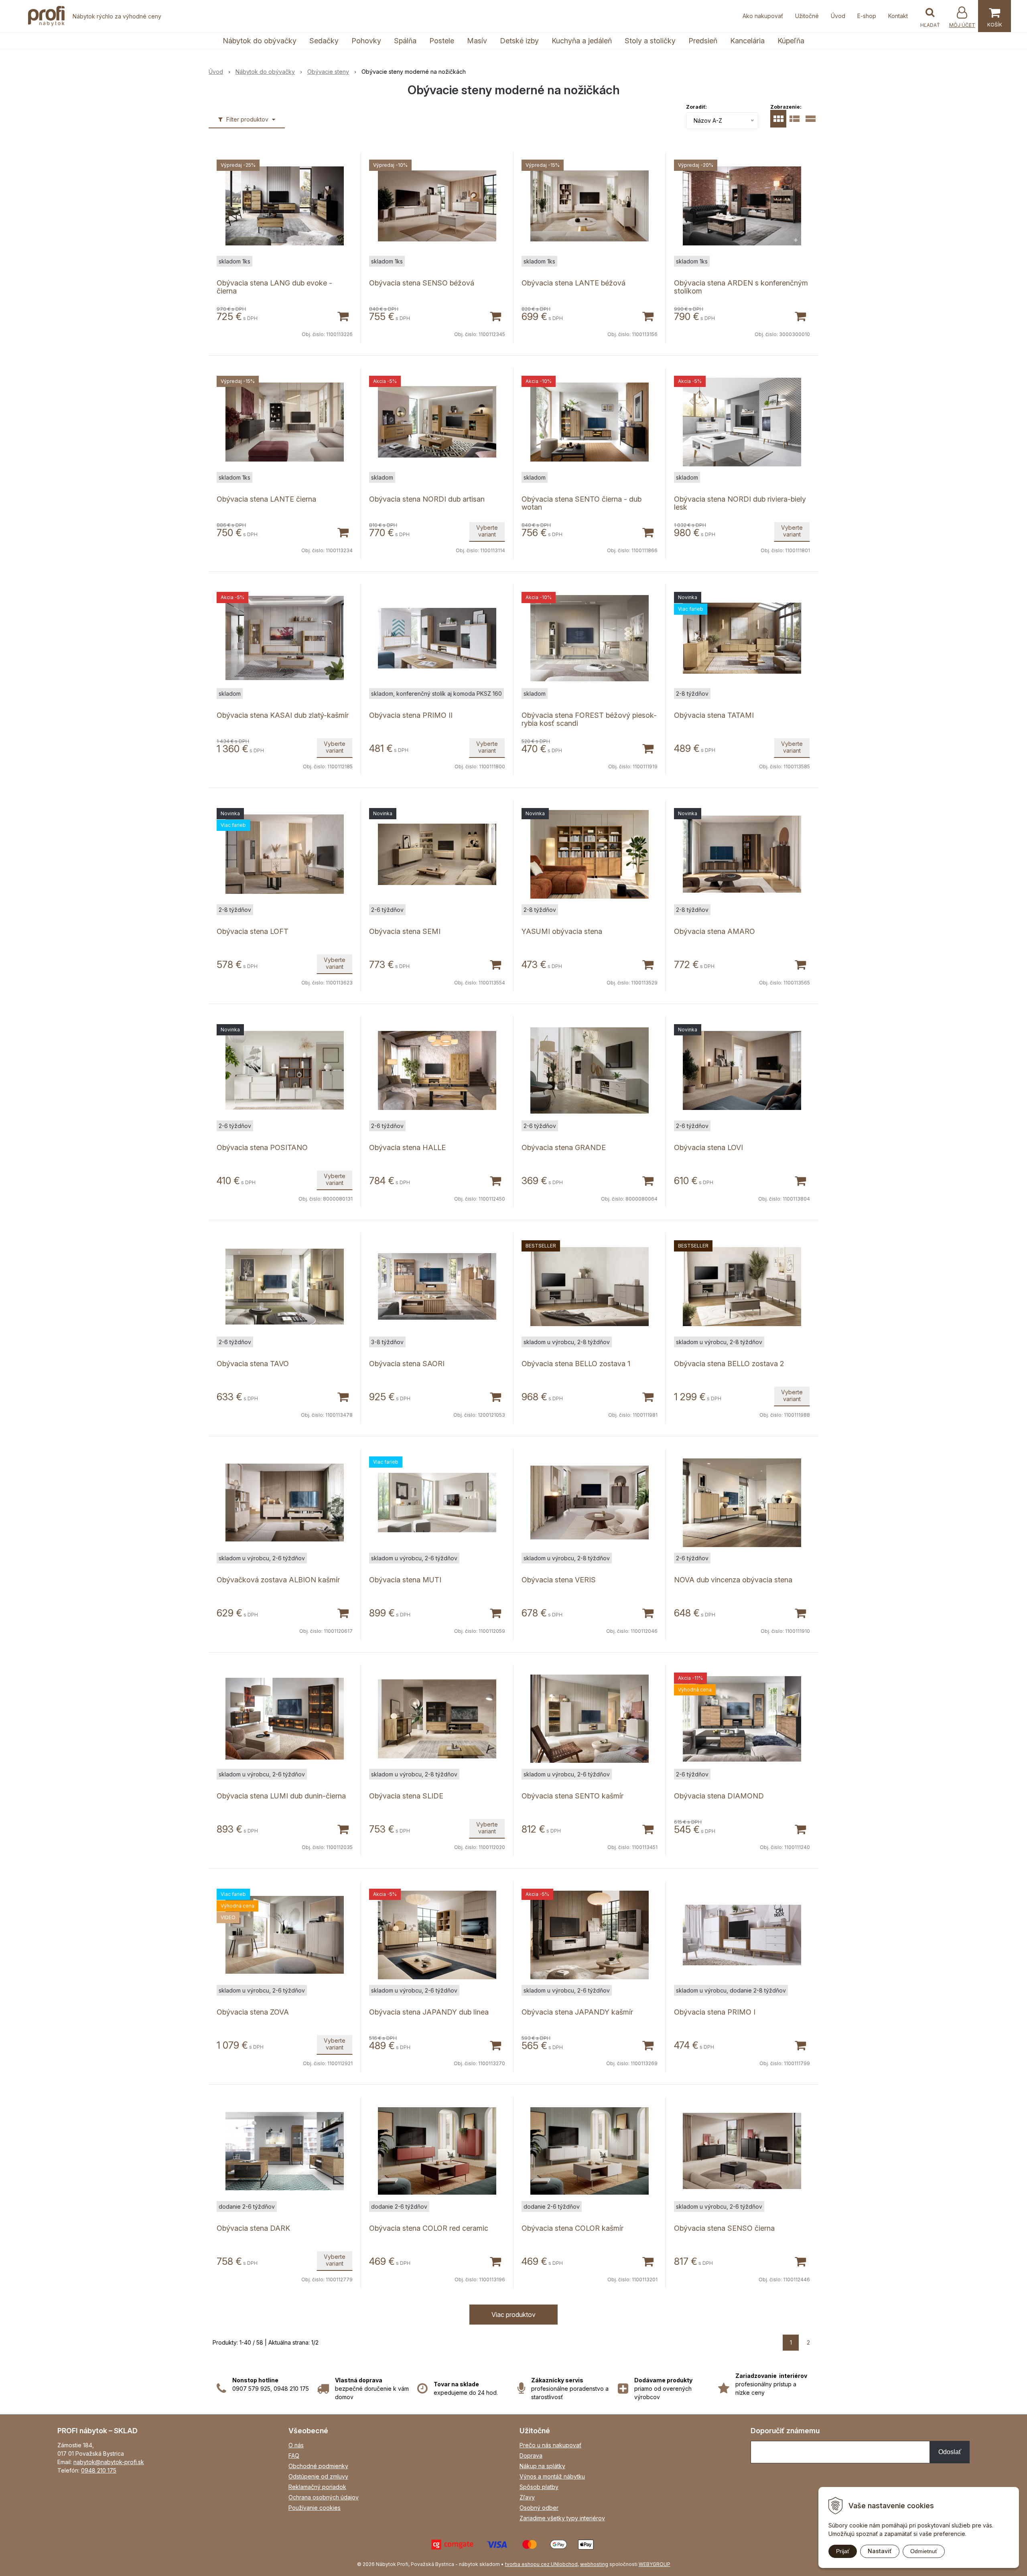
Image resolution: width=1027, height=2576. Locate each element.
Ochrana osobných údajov (324, 2497)
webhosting (594, 2564)
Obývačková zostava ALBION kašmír (278, 1580)
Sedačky (324, 41)
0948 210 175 (99, 2470)
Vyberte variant (487, 531)
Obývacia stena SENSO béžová (422, 283)
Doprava (531, 2456)
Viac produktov (513, 2315)
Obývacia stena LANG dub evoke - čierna (274, 287)
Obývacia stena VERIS (559, 1580)
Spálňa (405, 41)
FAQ (294, 2456)
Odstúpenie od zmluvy (318, 2476)
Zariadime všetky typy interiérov (562, 2518)
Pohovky (366, 41)
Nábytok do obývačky (260, 41)
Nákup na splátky (542, 2466)
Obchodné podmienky (318, 2466)
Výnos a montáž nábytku (552, 2476)
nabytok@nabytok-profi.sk (109, 2462)
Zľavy (527, 2497)
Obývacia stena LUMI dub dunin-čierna (281, 1796)
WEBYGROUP (655, 2564)
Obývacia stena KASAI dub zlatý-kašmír (283, 715)
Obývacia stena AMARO (714, 931)
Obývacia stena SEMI (405, 931)
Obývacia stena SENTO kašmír (572, 1796)
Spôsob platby (539, 2487)
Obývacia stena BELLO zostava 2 (729, 1364)
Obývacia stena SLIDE (406, 1796)
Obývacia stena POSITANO (262, 1147)
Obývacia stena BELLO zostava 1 (576, 1364)
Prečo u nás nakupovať (550, 2445)
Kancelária (747, 41)
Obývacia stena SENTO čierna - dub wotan (581, 503)
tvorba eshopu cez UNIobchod (541, 2564)
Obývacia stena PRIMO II (411, 715)
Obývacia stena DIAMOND (719, 1796)
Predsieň (703, 41)
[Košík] (995, 16)
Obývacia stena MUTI (405, 1580)
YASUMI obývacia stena (562, 931)
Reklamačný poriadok (317, 2487)
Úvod (838, 16)
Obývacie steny (328, 72)
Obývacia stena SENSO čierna (724, 2228)
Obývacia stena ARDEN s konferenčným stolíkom (741, 287)
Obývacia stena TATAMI (714, 715)
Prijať (843, 2551)
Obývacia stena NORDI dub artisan (427, 499)
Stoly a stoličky (650, 41)
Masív (477, 41)
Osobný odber (539, 2508)
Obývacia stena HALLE (407, 1147)
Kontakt (898, 16)
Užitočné (807, 16)
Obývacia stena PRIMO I (715, 2012)
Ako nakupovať (763, 16)
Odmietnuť (924, 2551)
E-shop (867, 16)
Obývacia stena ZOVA (253, 2012)
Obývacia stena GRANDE (564, 1147)
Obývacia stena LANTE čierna (266, 499)
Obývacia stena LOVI (708, 1147)
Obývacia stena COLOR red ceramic (429, 2228)
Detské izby (519, 41)
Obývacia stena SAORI (407, 1364)
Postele (442, 41)
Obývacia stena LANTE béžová (573, 283)
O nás (296, 2445)
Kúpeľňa (791, 41)
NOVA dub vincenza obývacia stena (733, 1580)
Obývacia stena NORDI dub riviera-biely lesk (740, 503)
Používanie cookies (315, 2508)
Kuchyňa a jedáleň (582, 41)
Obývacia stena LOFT (253, 931)
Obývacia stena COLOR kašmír (572, 2228)
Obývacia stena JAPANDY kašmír (577, 2012)
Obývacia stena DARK (253, 2228)
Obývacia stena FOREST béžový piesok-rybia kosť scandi (589, 719)
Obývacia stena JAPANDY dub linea (429, 2012)
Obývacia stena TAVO (253, 1364)
